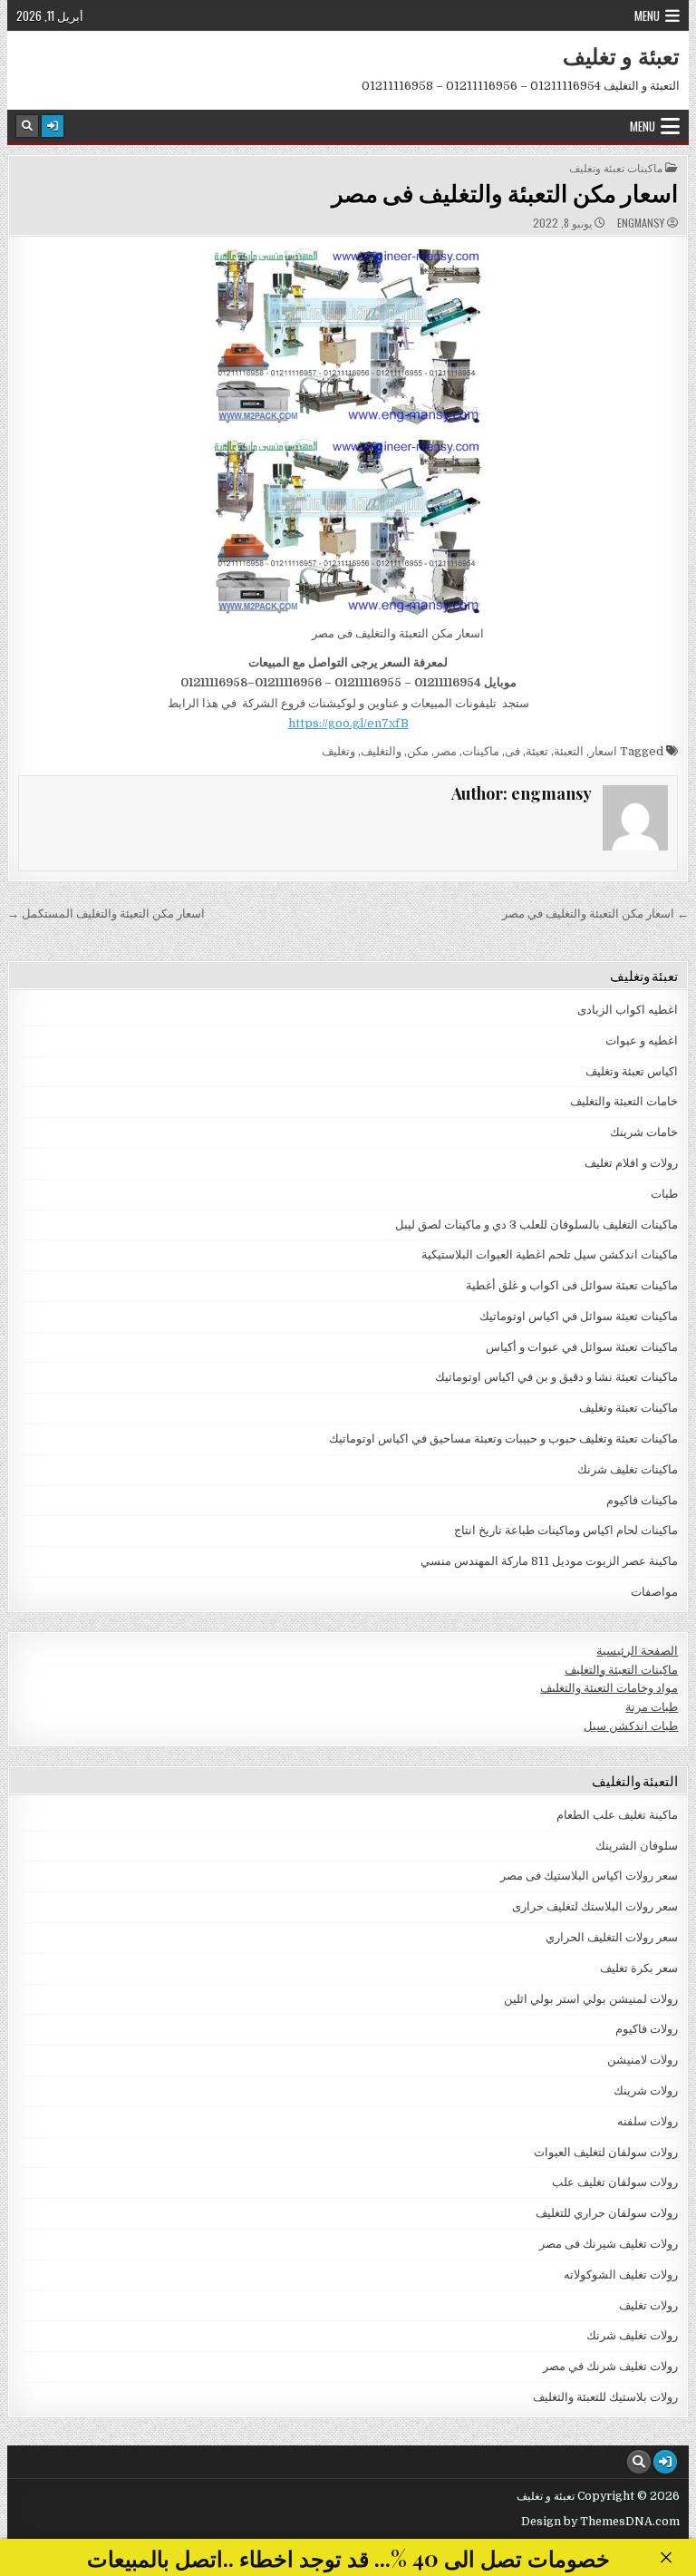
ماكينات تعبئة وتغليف (616, 168)
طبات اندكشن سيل (631, 1726)
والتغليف (381, 751)
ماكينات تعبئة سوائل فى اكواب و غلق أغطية (572, 1285)
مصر (445, 751)
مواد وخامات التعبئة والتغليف (609, 1688)
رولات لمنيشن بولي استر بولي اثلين (591, 1999)
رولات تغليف (648, 2305)
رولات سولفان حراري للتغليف (607, 2213)
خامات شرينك (644, 1132)
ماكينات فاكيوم (642, 1500)
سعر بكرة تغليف (639, 1968)
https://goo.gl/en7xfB (348, 723)
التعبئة (569, 751)
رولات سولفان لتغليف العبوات (606, 2152)
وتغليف (338, 751)
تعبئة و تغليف (621, 55)
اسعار (603, 751)
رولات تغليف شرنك (632, 2335)
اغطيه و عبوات (642, 1040)
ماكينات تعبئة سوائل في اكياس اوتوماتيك (579, 1316)
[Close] (666, 2557)
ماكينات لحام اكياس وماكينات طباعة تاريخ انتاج (566, 1530)
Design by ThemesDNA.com (600, 2522)
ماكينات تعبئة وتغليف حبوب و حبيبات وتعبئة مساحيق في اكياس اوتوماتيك (503, 1439)
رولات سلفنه (648, 2121)
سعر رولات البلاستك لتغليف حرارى (595, 1906)
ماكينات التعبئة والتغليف (621, 1670)
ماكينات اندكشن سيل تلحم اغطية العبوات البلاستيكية (550, 1254)
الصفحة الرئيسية (637, 1651)
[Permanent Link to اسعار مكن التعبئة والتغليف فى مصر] (348, 336)
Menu (647, 15)
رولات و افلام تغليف (631, 1163)
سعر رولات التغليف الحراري (612, 1937)
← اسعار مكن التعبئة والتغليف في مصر (595, 914)
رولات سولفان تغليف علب (615, 2182)
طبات (664, 1194)
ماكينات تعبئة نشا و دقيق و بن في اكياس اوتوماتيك (556, 1377)
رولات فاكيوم (647, 2029)
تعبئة (537, 751)
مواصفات (654, 1592)
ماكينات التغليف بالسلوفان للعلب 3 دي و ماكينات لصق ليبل (536, 1225)
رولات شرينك (646, 2090)
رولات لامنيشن (643, 2060)
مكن (418, 751)
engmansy (641, 223)
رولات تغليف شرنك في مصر (610, 2366)
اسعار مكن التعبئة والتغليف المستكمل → (106, 914)
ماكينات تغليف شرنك (628, 1469)
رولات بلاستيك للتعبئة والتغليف (605, 2397)
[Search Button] (27, 126)
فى (512, 751)
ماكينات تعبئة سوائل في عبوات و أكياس (582, 1347)
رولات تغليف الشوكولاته (621, 2275)
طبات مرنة (652, 1707)
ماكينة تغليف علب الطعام (617, 1815)
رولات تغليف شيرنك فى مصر (609, 2244)
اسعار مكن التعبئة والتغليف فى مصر (505, 193)
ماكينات (481, 751)
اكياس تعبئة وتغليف (632, 1071)
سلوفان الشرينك (637, 1846)
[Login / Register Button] (53, 126)
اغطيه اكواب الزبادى (628, 1010)
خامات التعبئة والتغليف (624, 1101)
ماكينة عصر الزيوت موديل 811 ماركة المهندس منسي (549, 1561)
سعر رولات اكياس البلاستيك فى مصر (589, 1876)
